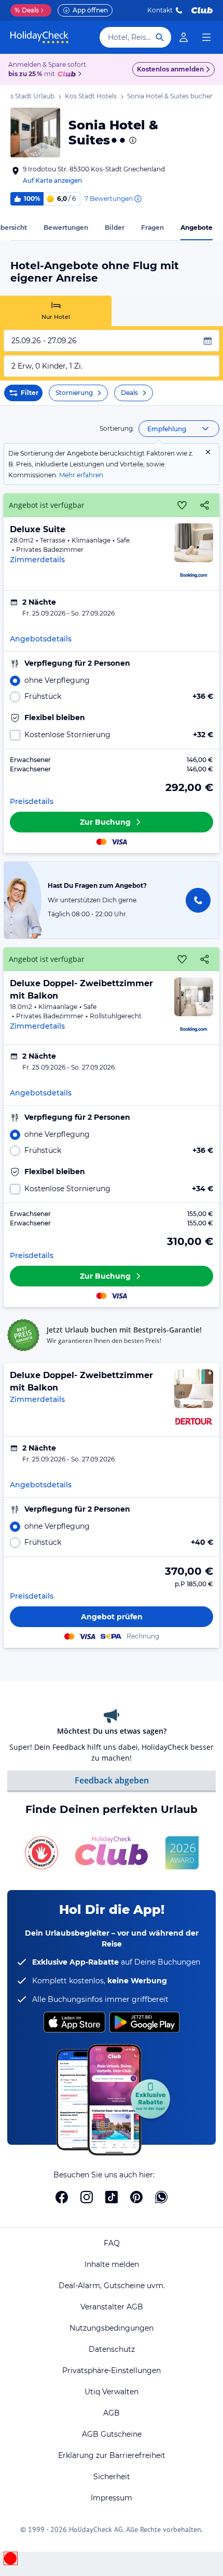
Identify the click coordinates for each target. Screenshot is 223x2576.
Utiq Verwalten (112, 2392)
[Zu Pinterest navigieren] (136, 2197)
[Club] (68, 75)
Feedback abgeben (112, 1780)
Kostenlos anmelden (170, 69)
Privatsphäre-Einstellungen (112, 2370)
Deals (27, 10)
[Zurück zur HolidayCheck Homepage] (39, 37)
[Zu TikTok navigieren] (112, 2197)
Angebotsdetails (41, 639)
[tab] (56, 311)
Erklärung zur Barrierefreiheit (112, 2455)
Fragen (152, 228)
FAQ (112, 2243)
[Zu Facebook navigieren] (62, 2197)
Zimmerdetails (37, 560)
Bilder (115, 228)
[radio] (112, 680)
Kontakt (160, 10)
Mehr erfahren (81, 475)
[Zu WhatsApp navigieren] (161, 2197)
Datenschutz (112, 2349)
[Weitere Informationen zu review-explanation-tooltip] (137, 199)
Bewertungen (66, 228)
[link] (184, 37)
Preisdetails (32, 801)
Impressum (112, 2498)
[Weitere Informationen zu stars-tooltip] (132, 140)
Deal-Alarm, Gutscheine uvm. (112, 2286)
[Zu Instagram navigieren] (87, 2197)
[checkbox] (112, 735)
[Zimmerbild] (194, 543)
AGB (112, 2413)
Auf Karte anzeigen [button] (52, 180)
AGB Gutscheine (112, 2434)
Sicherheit (112, 2477)
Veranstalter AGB (112, 2307)
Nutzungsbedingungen (112, 2328)
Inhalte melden (112, 2264)
